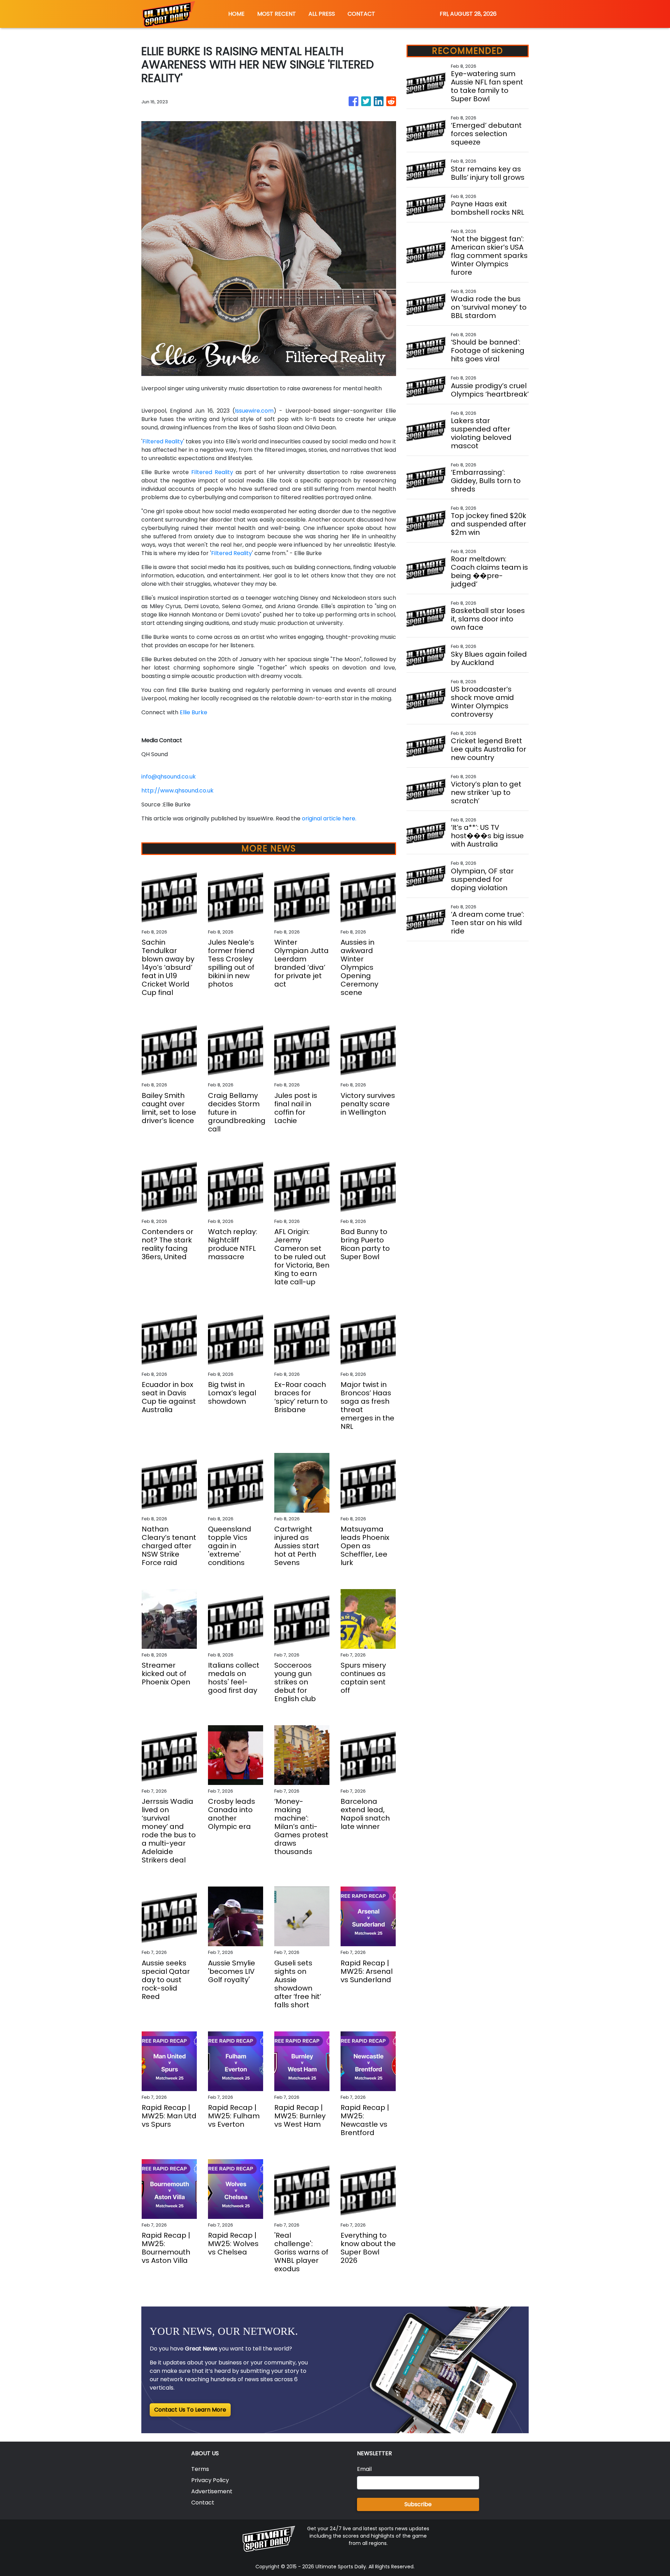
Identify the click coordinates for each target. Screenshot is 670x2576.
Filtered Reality (163, 441)
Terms (200, 2469)
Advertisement (212, 2491)
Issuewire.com (254, 411)
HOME (236, 14)
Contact (203, 2503)
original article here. (329, 818)
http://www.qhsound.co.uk (177, 791)
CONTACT (361, 14)
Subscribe (418, 2504)
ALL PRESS (322, 14)
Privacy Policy (210, 2480)
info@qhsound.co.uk (169, 777)
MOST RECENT (277, 14)
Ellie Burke (193, 712)
